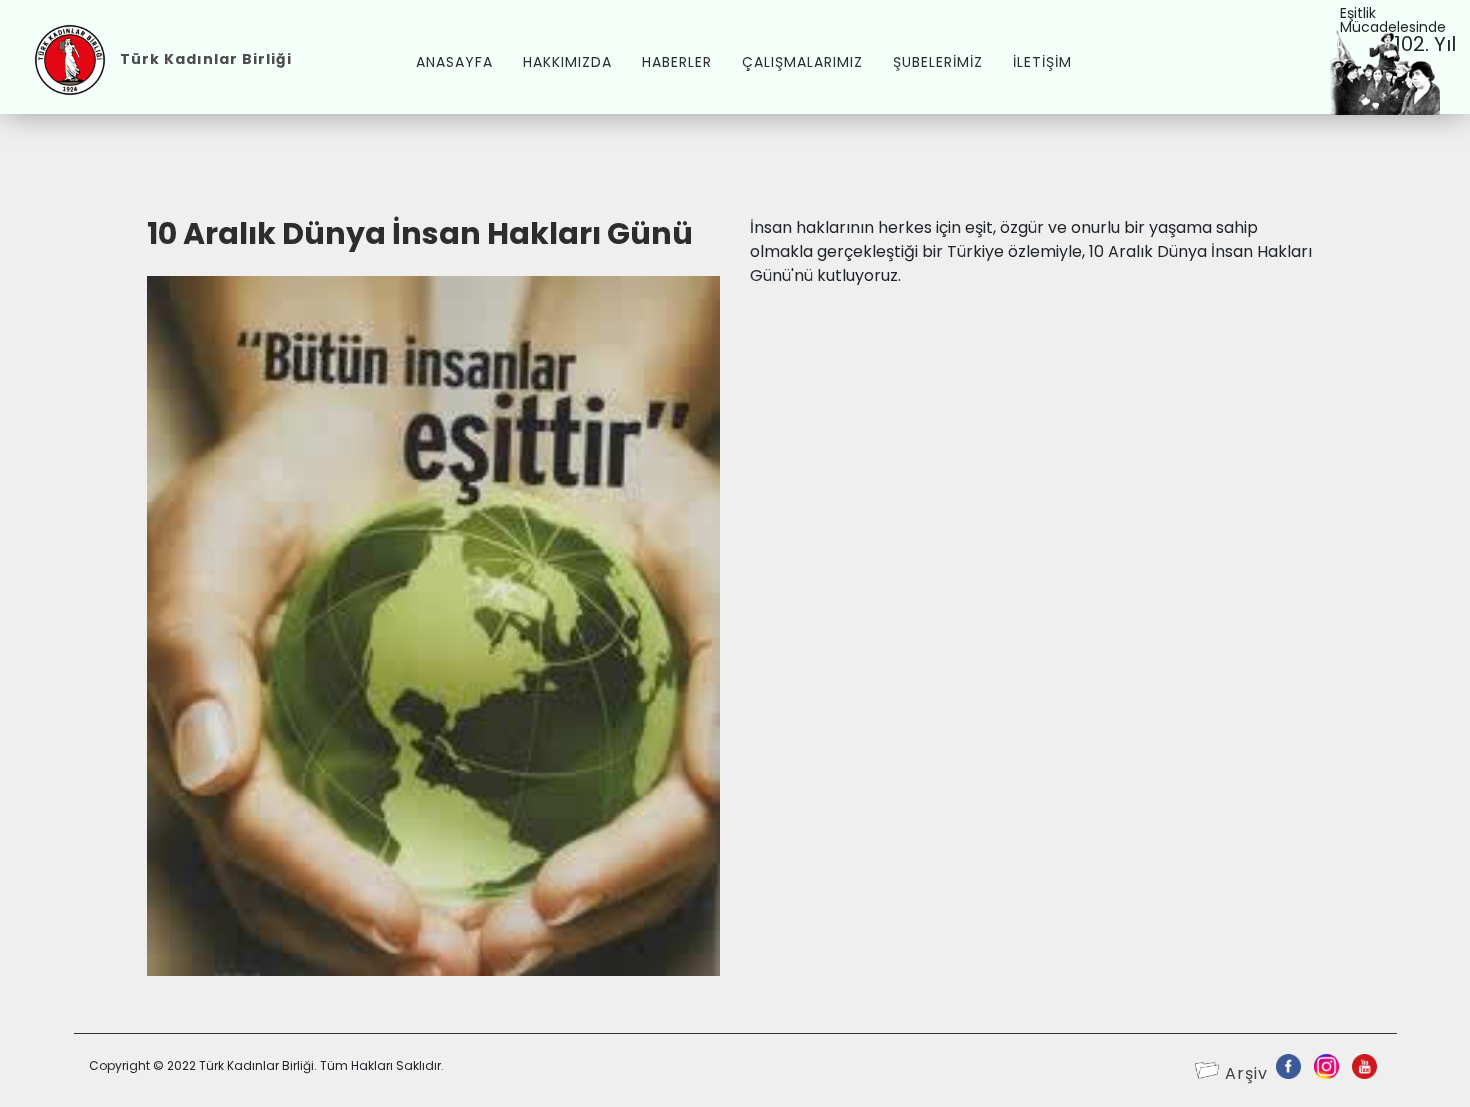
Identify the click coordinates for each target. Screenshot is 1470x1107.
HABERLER (677, 62)
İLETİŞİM (1042, 62)
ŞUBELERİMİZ (938, 62)
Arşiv (1246, 1073)
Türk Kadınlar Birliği (206, 59)
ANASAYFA (454, 62)
